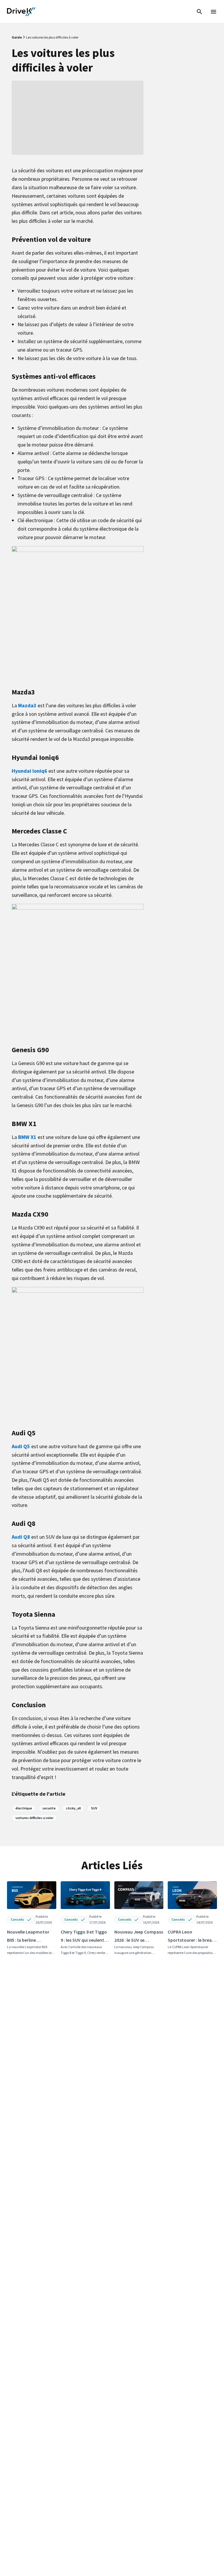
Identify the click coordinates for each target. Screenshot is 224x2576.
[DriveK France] (21, 12)
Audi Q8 (21, 1537)
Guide (17, 37)
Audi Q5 (21, 1446)
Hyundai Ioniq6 (29, 771)
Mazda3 (27, 705)
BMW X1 (27, 1137)
